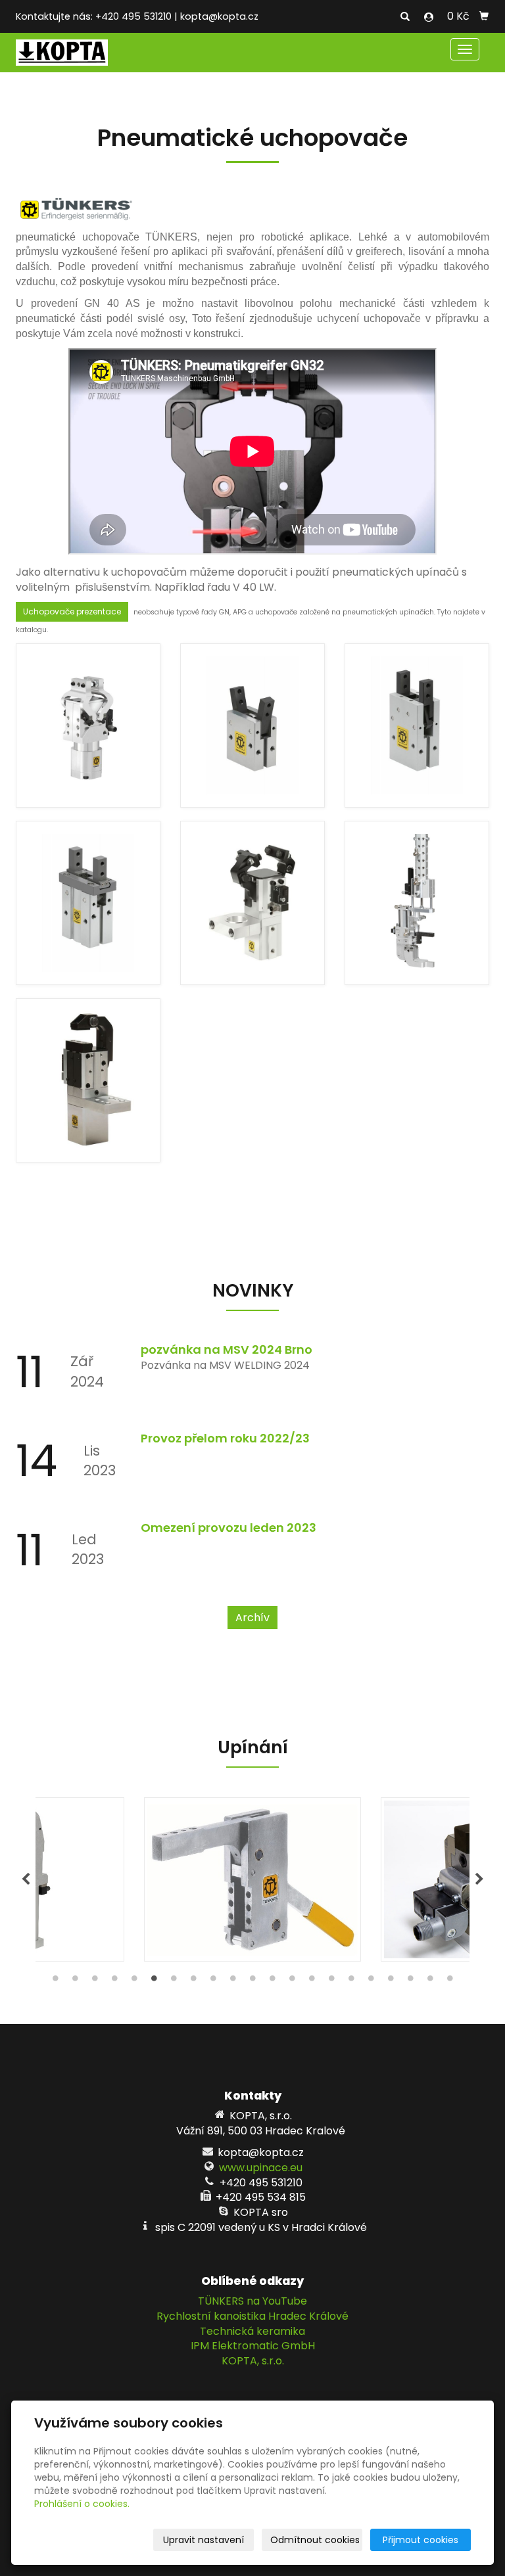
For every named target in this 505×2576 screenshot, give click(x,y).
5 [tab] (134, 1981)
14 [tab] (312, 1981)
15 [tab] (331, 1981)
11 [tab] (252, 1981)
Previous (26, 1879)
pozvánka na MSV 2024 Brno (227, 1349)
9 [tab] (213, 1981)
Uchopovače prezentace (72, 611)
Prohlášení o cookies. (82, 2504)
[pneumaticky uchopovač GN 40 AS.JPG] (252, 903)
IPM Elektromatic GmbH (253, 2346)
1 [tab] (55, 1981)
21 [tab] (450, 1981)
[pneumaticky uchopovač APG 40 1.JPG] (88, 725)
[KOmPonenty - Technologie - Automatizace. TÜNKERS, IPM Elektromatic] (62, 52)
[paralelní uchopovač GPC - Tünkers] (88, 903)
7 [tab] (174, 1981)
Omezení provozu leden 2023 (228, 1528)
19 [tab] (410, 1981)
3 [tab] (95, 1981)
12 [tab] (272, 1981)
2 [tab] (75, 1981)
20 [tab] (430, 1981)
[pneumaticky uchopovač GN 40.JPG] (88, 1080)
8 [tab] (193, 1981)
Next (479, 1879)
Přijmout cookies (421, 2540)
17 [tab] (371, 1981)
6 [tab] (154, 1981)
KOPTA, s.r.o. (253, 2361)
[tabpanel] (252, 1879)
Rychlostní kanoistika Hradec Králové (252, 2316)
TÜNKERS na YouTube (252, 2301)
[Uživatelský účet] (429, 17)
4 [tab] (114, 1981)
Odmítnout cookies (315, 2540)
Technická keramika (252, 2331)
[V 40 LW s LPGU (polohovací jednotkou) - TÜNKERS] (417, 903)
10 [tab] (233, 1981)
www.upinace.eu (261, 2168)
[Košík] (484, 16)
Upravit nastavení (204, 2540)
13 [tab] (292, 1981)
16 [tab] (351, 1981)
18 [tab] (391, 1981)
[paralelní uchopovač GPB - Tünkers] (417, 725)
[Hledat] (405, 17)
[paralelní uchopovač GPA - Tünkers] (252, 725)
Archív (252, 1618)
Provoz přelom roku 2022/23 (225, 1438)
